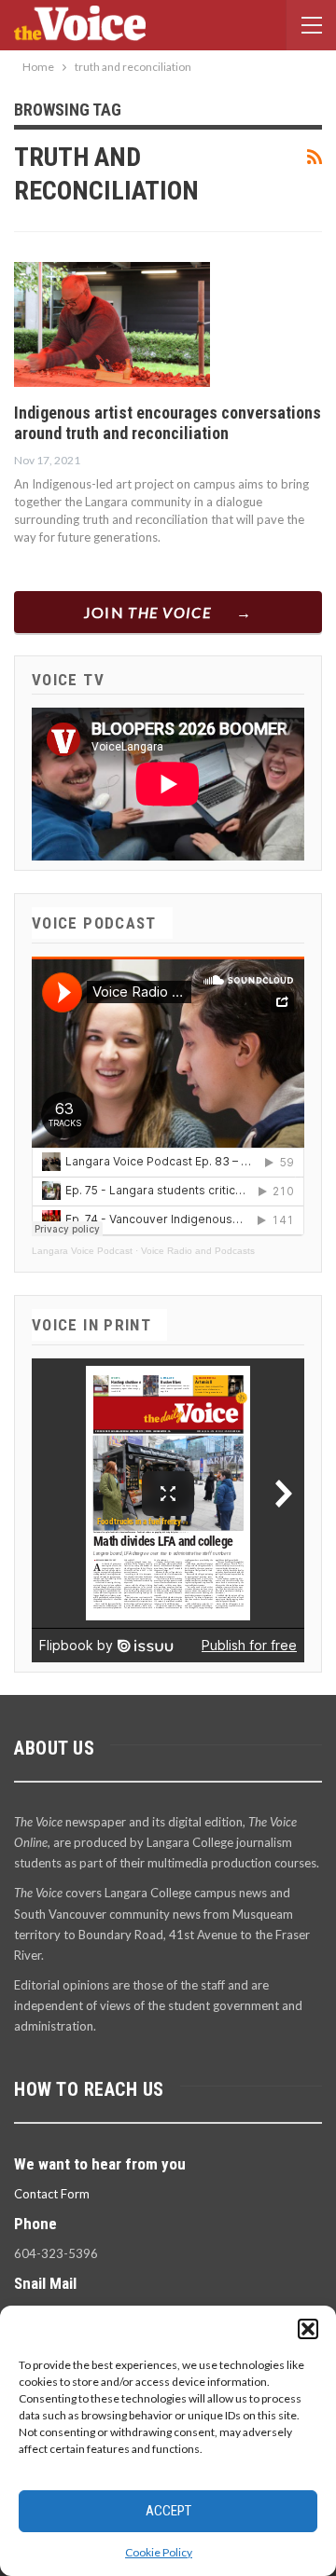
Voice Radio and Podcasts (198, 1251)
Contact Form (52, 2194)
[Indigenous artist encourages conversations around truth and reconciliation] (112, 324)
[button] (308, 2329)
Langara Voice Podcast (82, 1251)
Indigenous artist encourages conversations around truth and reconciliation (168, 423)
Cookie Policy (159, 2552)
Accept (168, 2511)
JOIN (148, 612)
